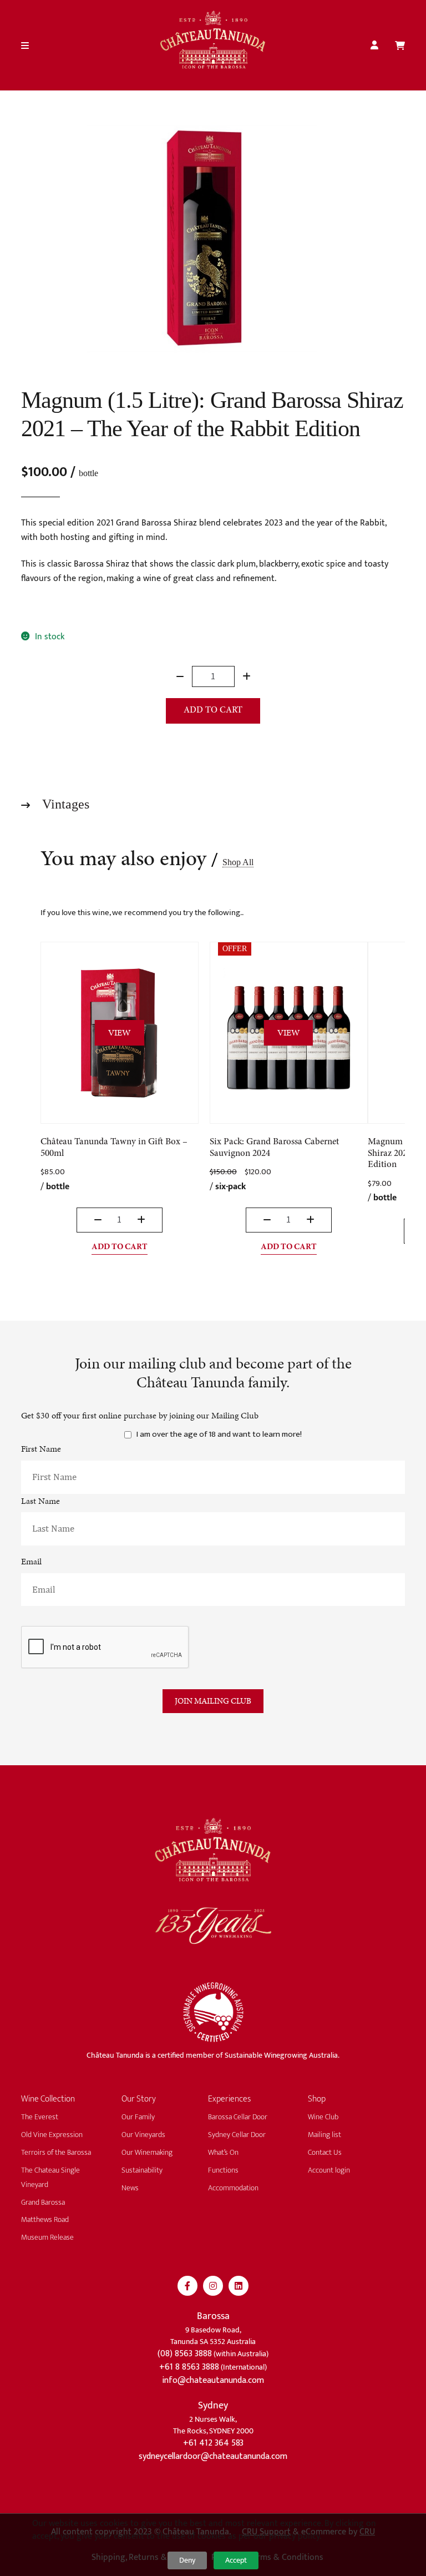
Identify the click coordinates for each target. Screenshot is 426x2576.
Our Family (138, 2117)
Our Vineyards (143, 2135)
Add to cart (213, 710)
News (130, 2188)
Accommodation (233, 2188)
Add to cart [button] (120, 1247)
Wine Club (323, 2117)
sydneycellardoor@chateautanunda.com (213, 2456)
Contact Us (325, 2152)
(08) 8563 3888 (185, 2354)
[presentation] (105, 1647)
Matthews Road (45, 2219)
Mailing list (324, 2135)
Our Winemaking (147, 2152)
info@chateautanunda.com (213, 2380)
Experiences (229, 2099)
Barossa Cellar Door (238, 2117)
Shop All (238, 862)
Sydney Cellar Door (237, 2135)
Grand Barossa (43, 2202)
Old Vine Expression (52, 2135)
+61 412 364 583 (213, 2443)
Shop (317, 2099)
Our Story (139, 2099)
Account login (329, 2170)
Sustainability (142, 2170)
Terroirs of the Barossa (56, 2152)
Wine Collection (48, 2099)
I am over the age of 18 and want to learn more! (219, 1435)
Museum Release (47, 2237)
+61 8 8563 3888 (189, 2367)
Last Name (40, 1501)
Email (31, 1561)
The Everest (40, 2117)
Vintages (64, 804)
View (120, 1032)
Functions (223, 2170)
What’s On (223, 2152)
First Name (41, 1449)
